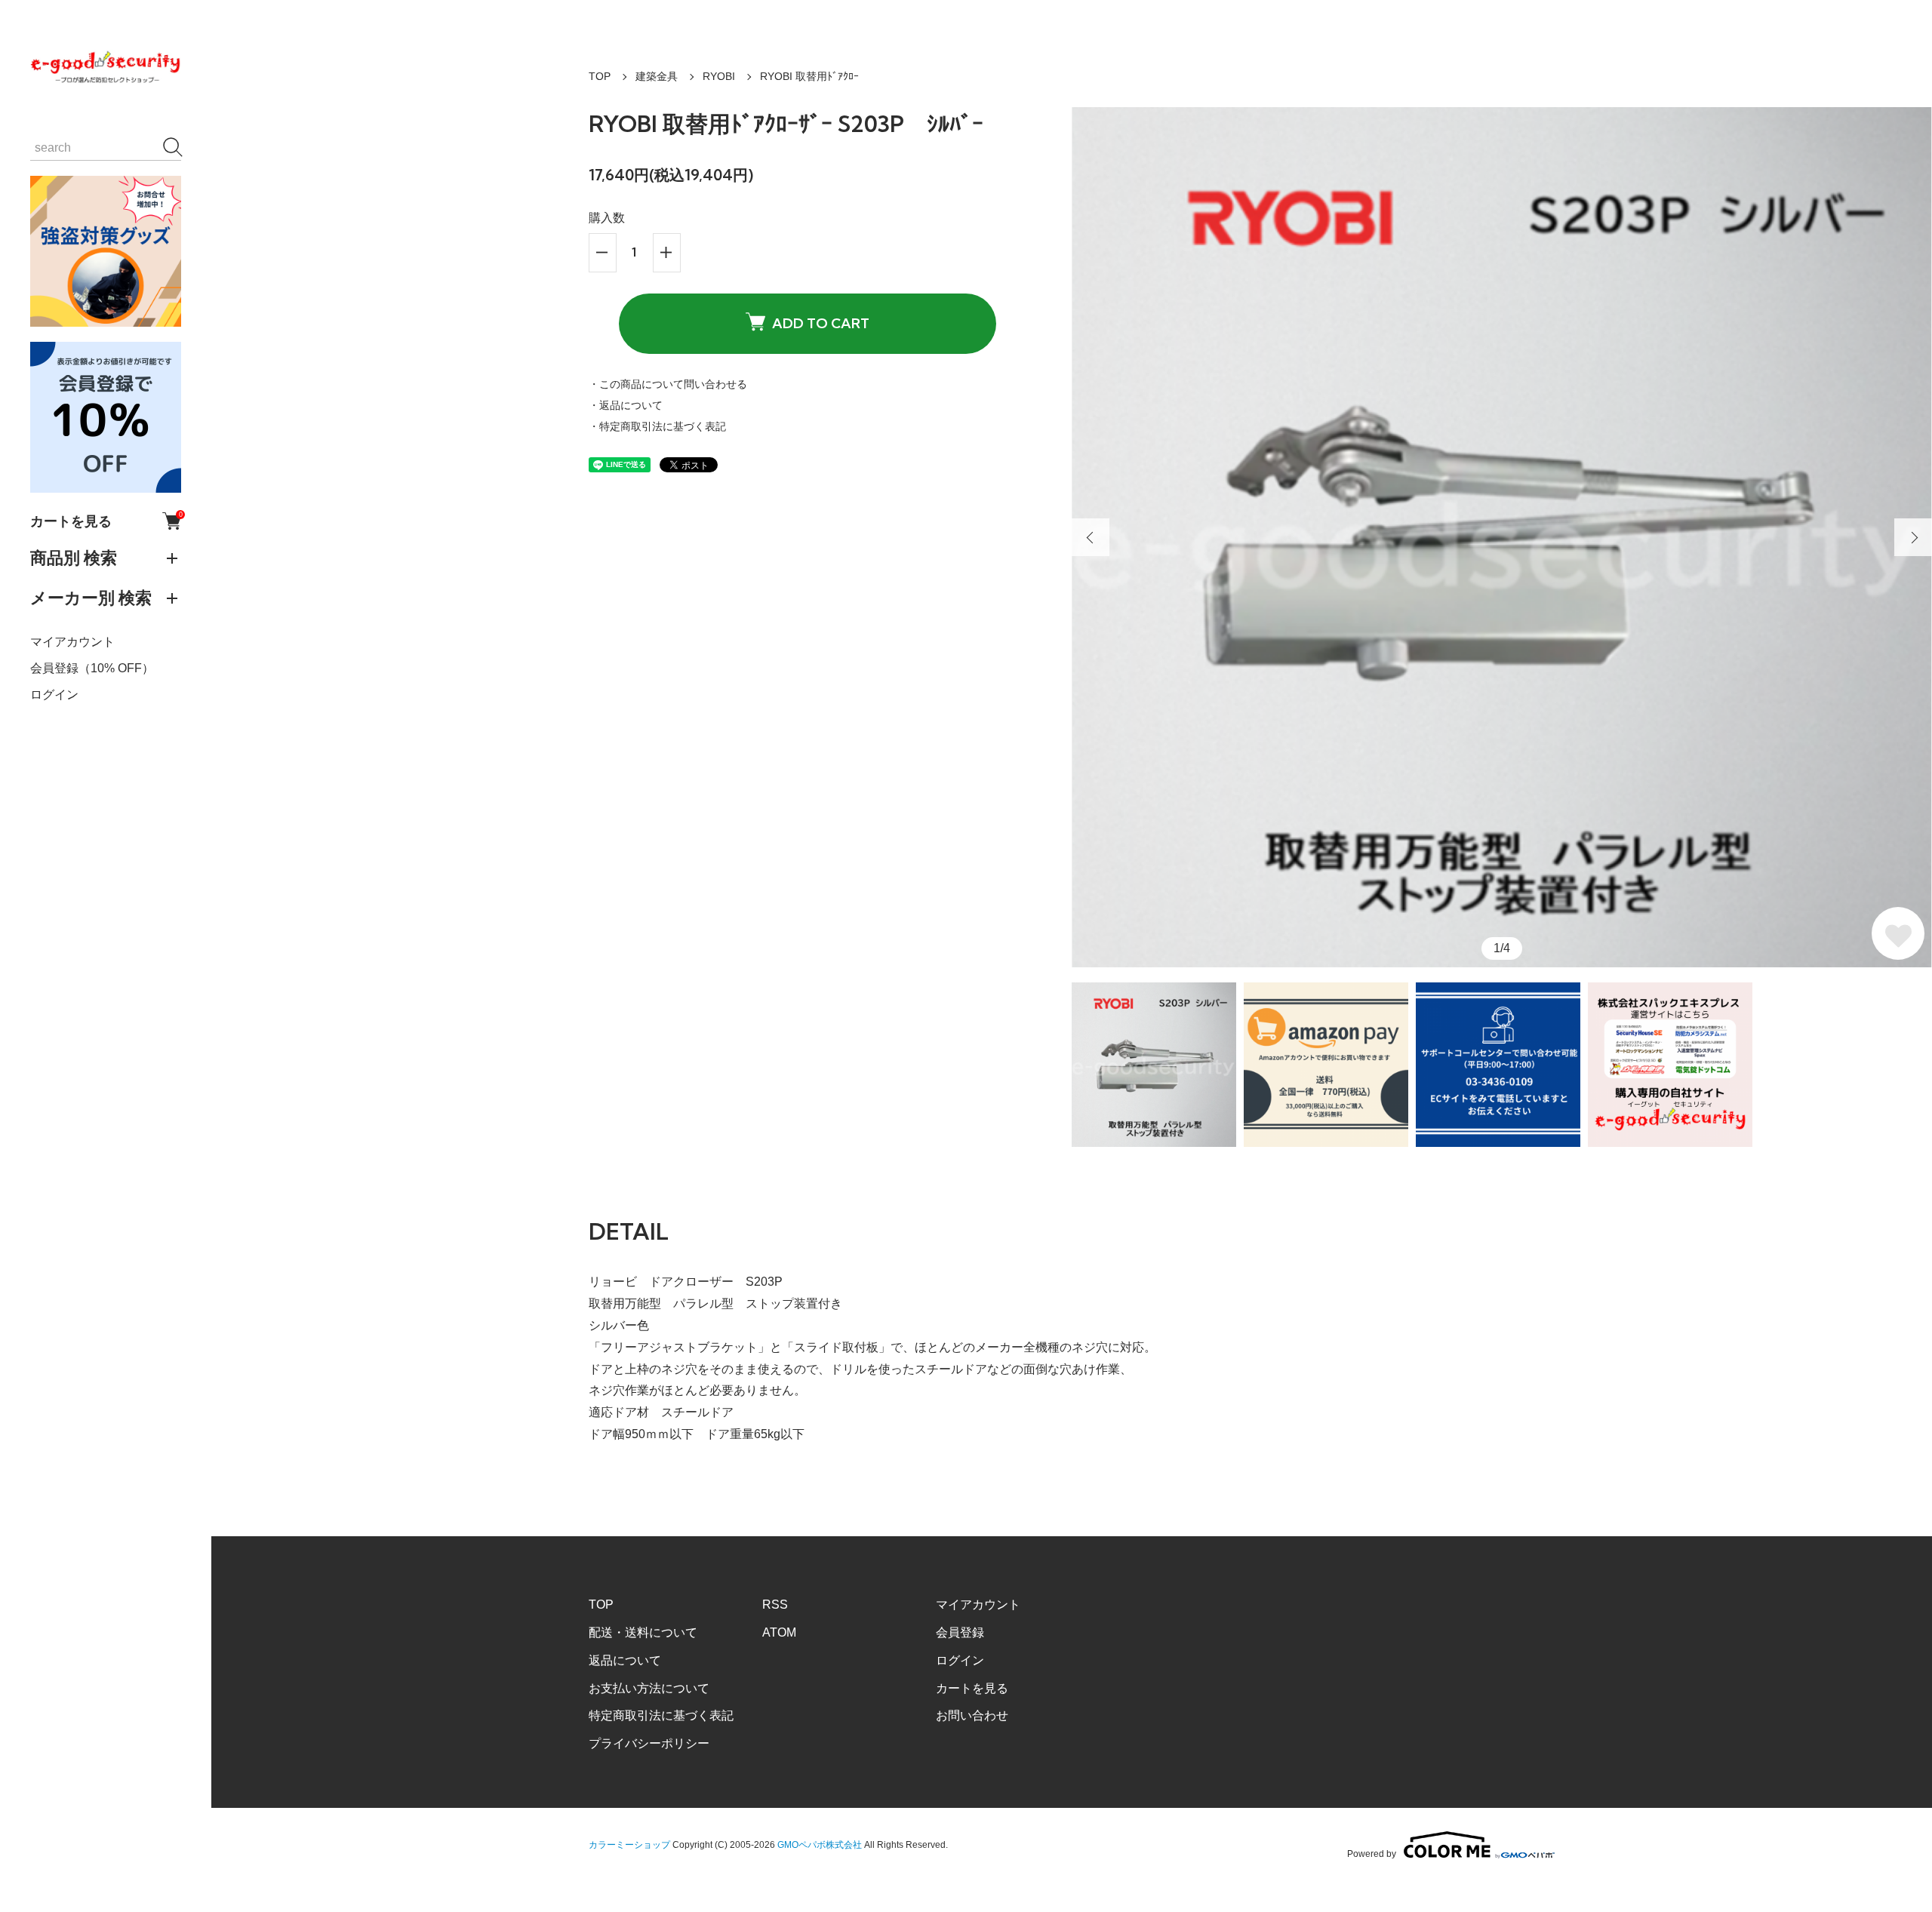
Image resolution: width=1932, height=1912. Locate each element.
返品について (625, 1660)
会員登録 (960, 1632)
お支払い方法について (649, 1688)
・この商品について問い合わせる (668, 384)
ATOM (779, 1632)
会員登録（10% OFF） (92, 668)
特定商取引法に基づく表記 (661, 1715)
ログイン (54, 695)
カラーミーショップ (629, 1845)
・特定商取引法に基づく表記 (657, 426)
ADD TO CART (821, 323)
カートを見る (106, 521)
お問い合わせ (972, 1715)
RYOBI (719, 76)
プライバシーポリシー (649, 1743)
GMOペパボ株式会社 (820, 1845)
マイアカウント (72, 642)
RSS (775, 1605)
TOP (600, 76)
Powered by (1372, 1854)
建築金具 (657, 76)
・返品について (626, 405)
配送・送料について (643, 1632)
